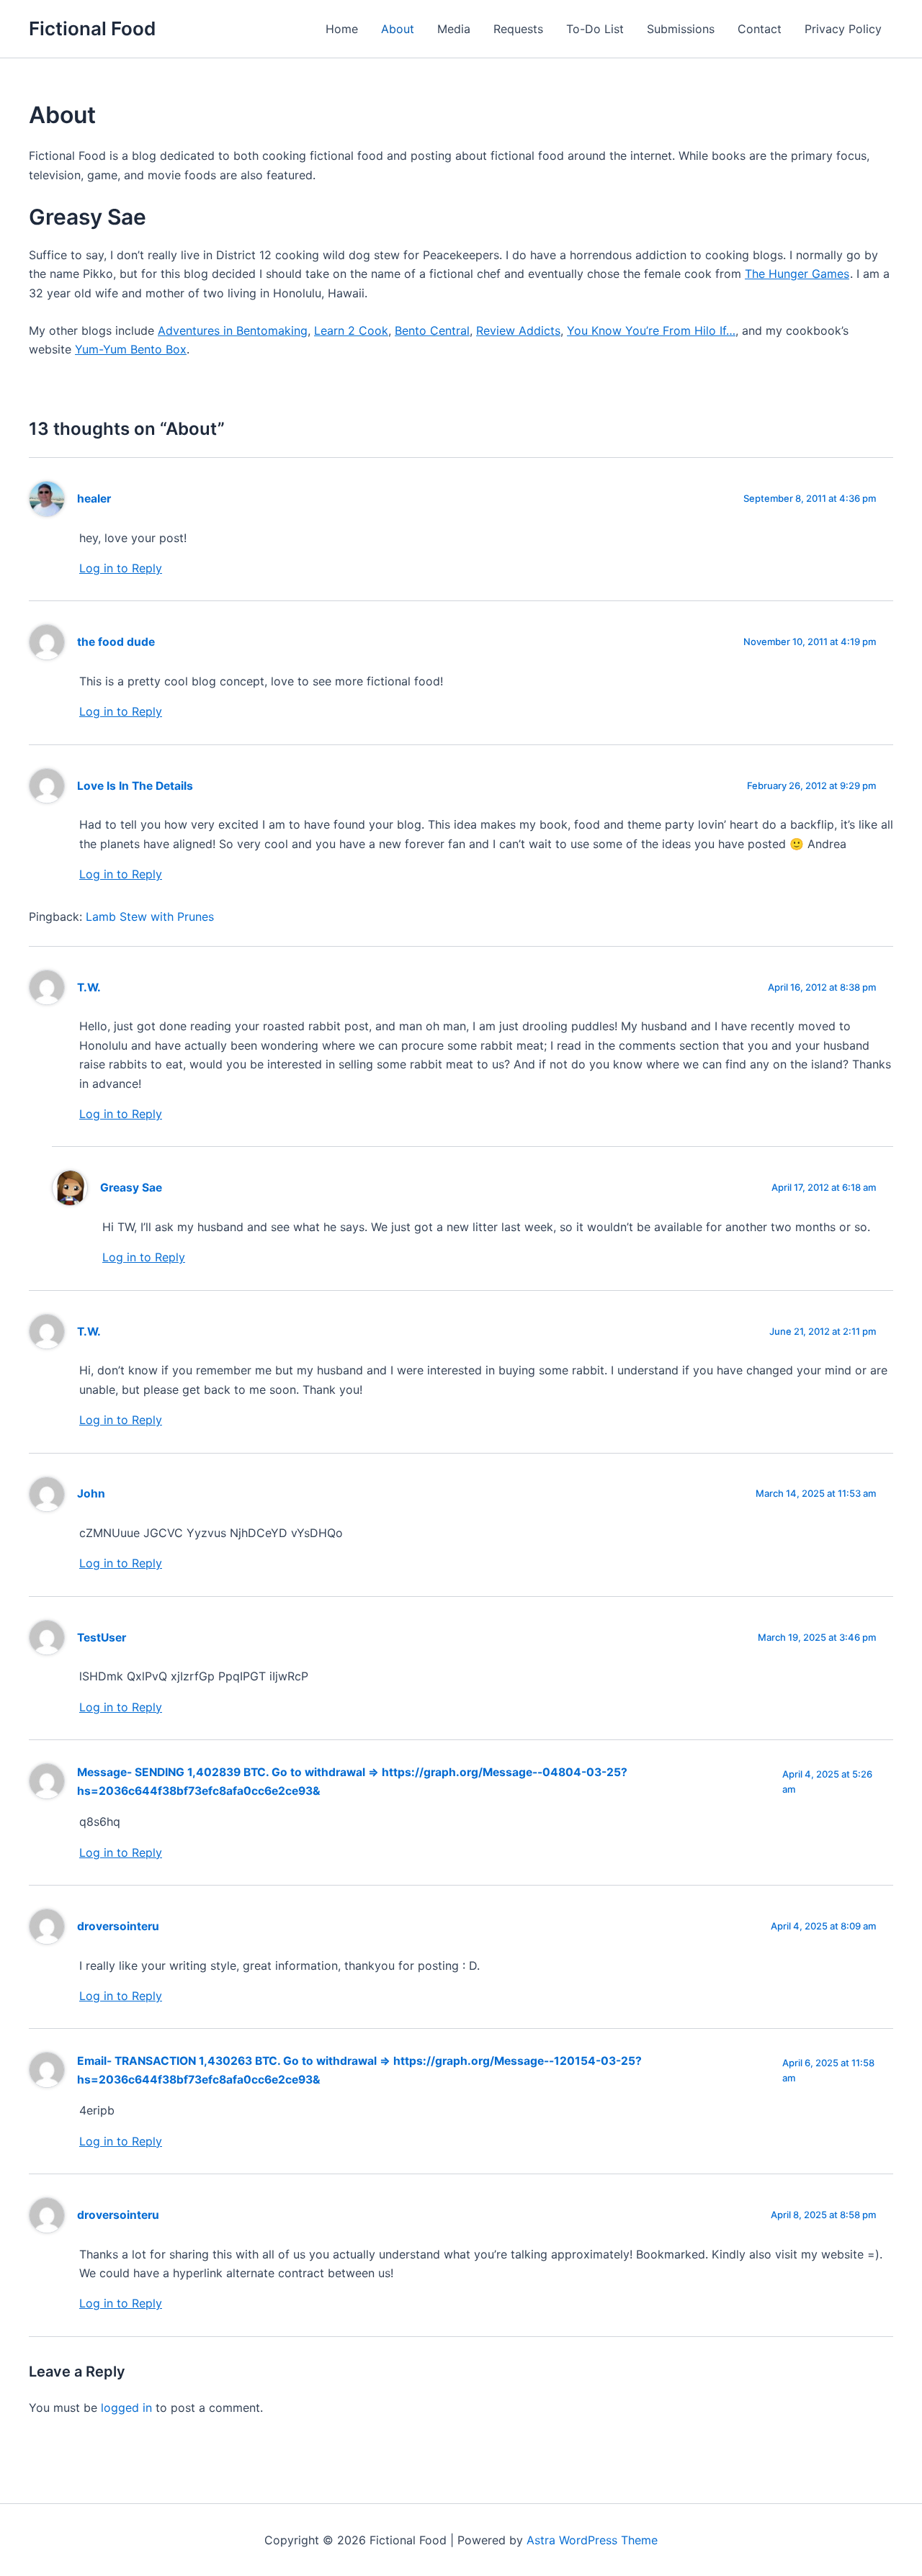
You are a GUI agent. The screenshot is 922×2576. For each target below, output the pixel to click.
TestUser (102, 1638)
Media (454, 29)
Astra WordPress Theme (592, 2540)
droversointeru (118, 1926)
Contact (760, 29)
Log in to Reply (121, 568)
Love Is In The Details (135, 786)
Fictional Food (92, 28)
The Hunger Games (797, 274)
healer (94, 499)
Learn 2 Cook (351, 330)
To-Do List (595, 29)
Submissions (681, 29)
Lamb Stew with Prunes (150, 917)
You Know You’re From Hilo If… (651, 330)
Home (342, 29)
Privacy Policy (843, 29)
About (398, 29)
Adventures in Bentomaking (233, 330)
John (91, 1494)
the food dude (116, 642)
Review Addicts (518, 330)
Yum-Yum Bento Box (131, 349)
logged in (126, 2408)
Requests (518, 29)
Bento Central (432, 330)
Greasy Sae (131, 1188)
